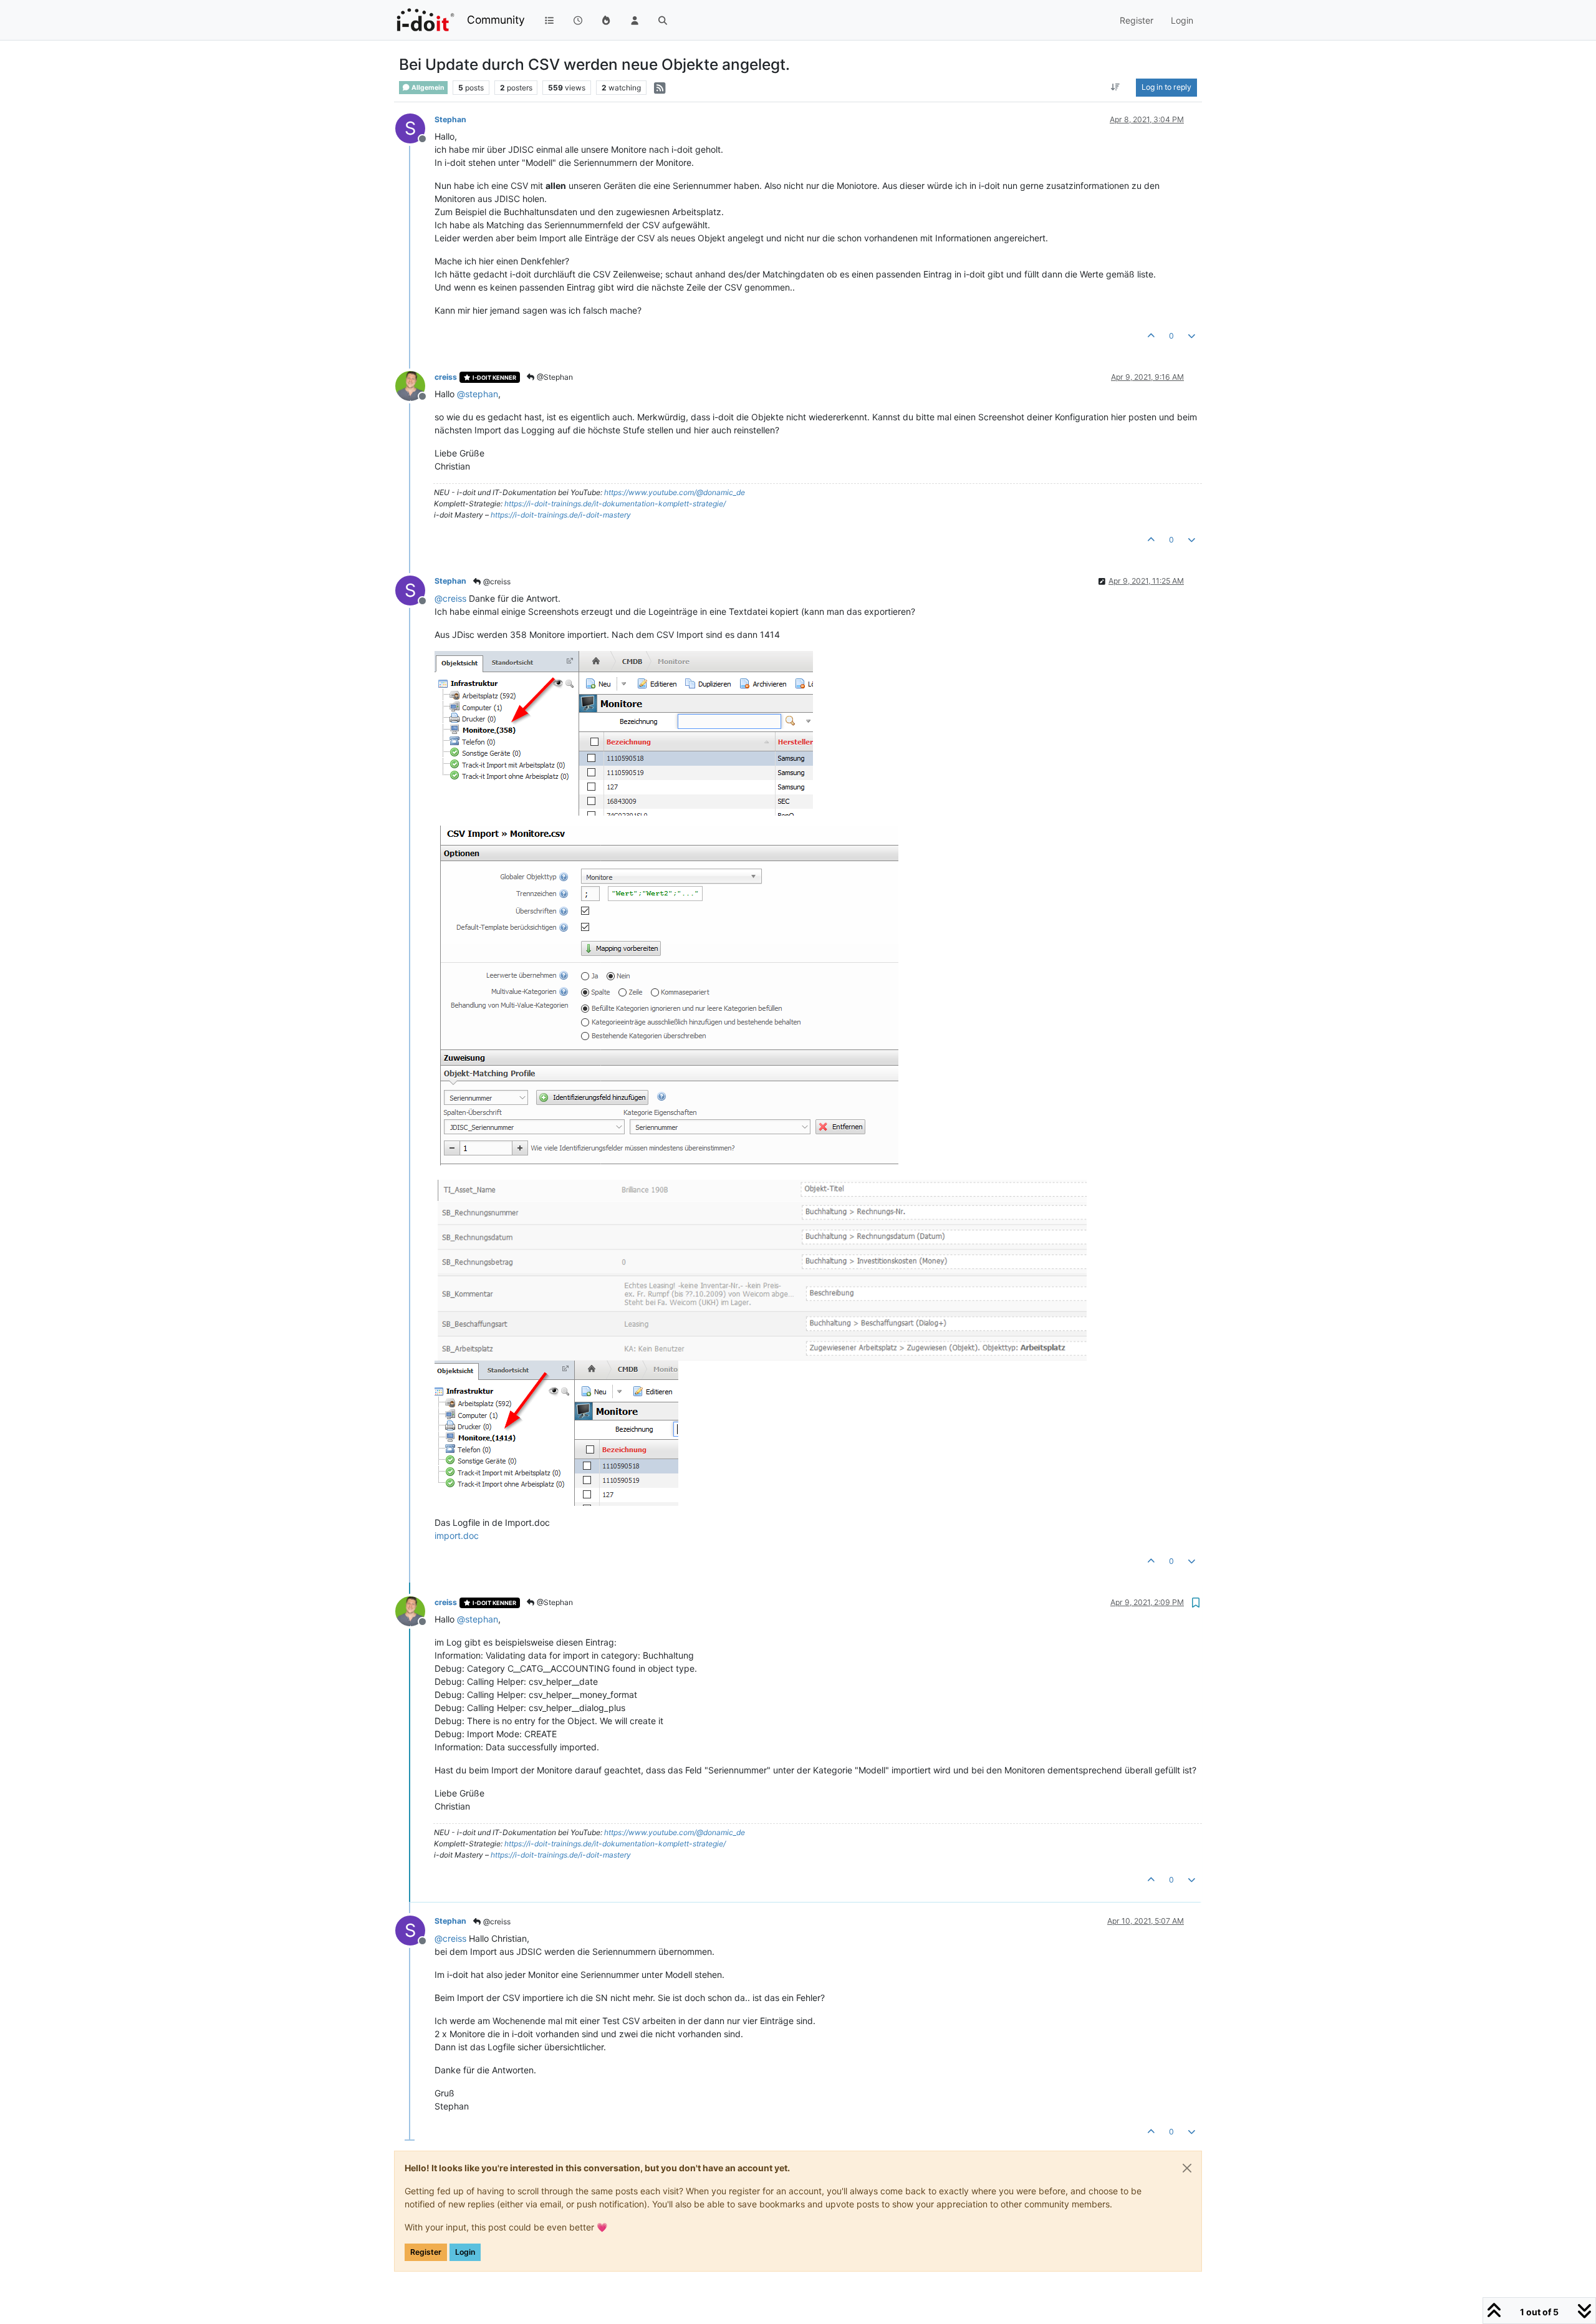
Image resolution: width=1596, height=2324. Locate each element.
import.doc (457, 1536)
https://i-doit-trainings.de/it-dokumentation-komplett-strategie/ (615, 504)
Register (426, 2252)
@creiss (496, 581)
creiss (446, 377)
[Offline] (415, 385)
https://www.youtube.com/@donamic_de (675, 492)
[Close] (1187, 2168)
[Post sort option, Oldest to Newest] (1116, 87)
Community (496, 20)
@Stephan (554, 377)
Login (465, 2252)
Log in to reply (1166, 87)
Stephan (450, 119)
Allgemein (427, 88)
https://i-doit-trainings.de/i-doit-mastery (561, 515)
